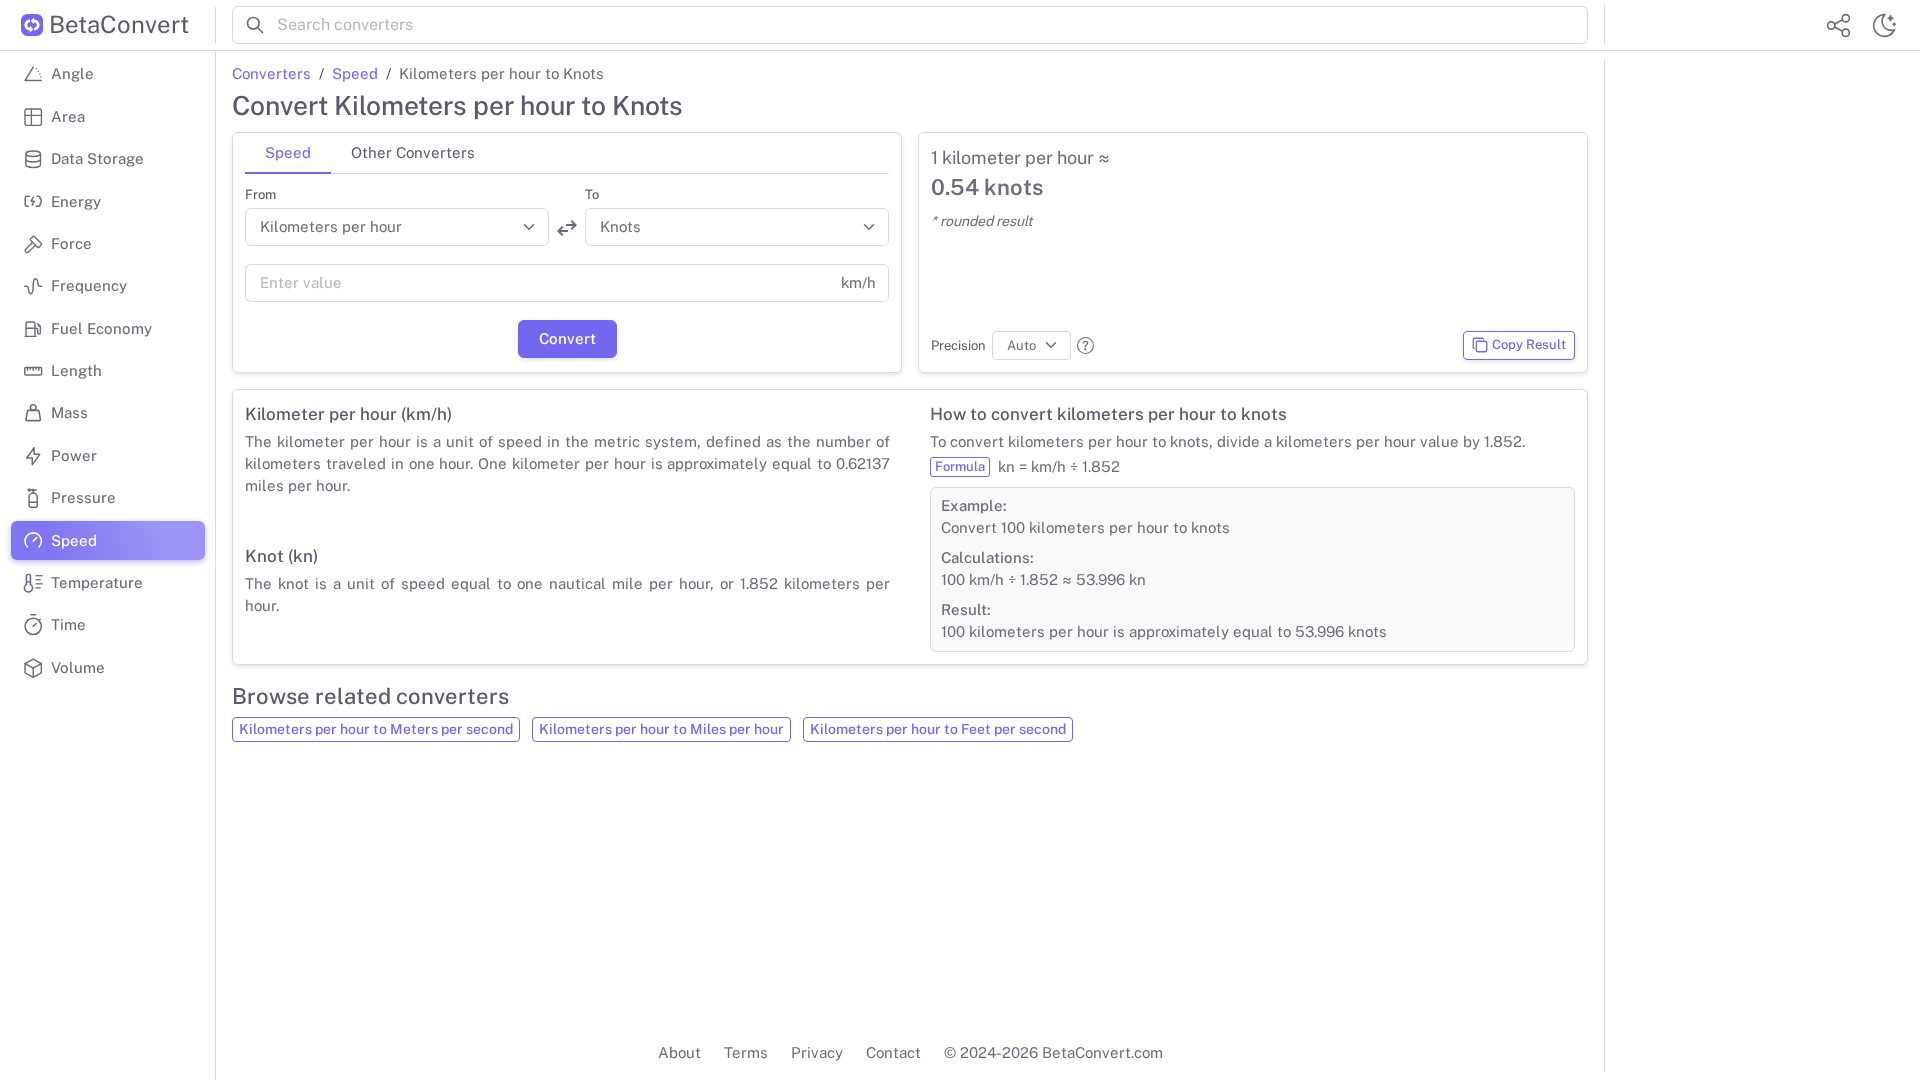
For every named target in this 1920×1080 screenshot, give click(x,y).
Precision (958, 345)
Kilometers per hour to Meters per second (376, 729)
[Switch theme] (1884, 25)
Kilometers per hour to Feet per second (938, 729)
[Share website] (1838, 25)
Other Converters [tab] (413, 152)
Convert (567, 338)
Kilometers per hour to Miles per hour (661, 729)
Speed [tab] (288, 152)
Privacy (817, 1052)
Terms (746, 1052)
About (679, 1052)
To (592, 194)
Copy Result (1529, 344)
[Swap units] (567, 228)
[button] (1085, 345)
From (260, 194)
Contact (893, 1052)
